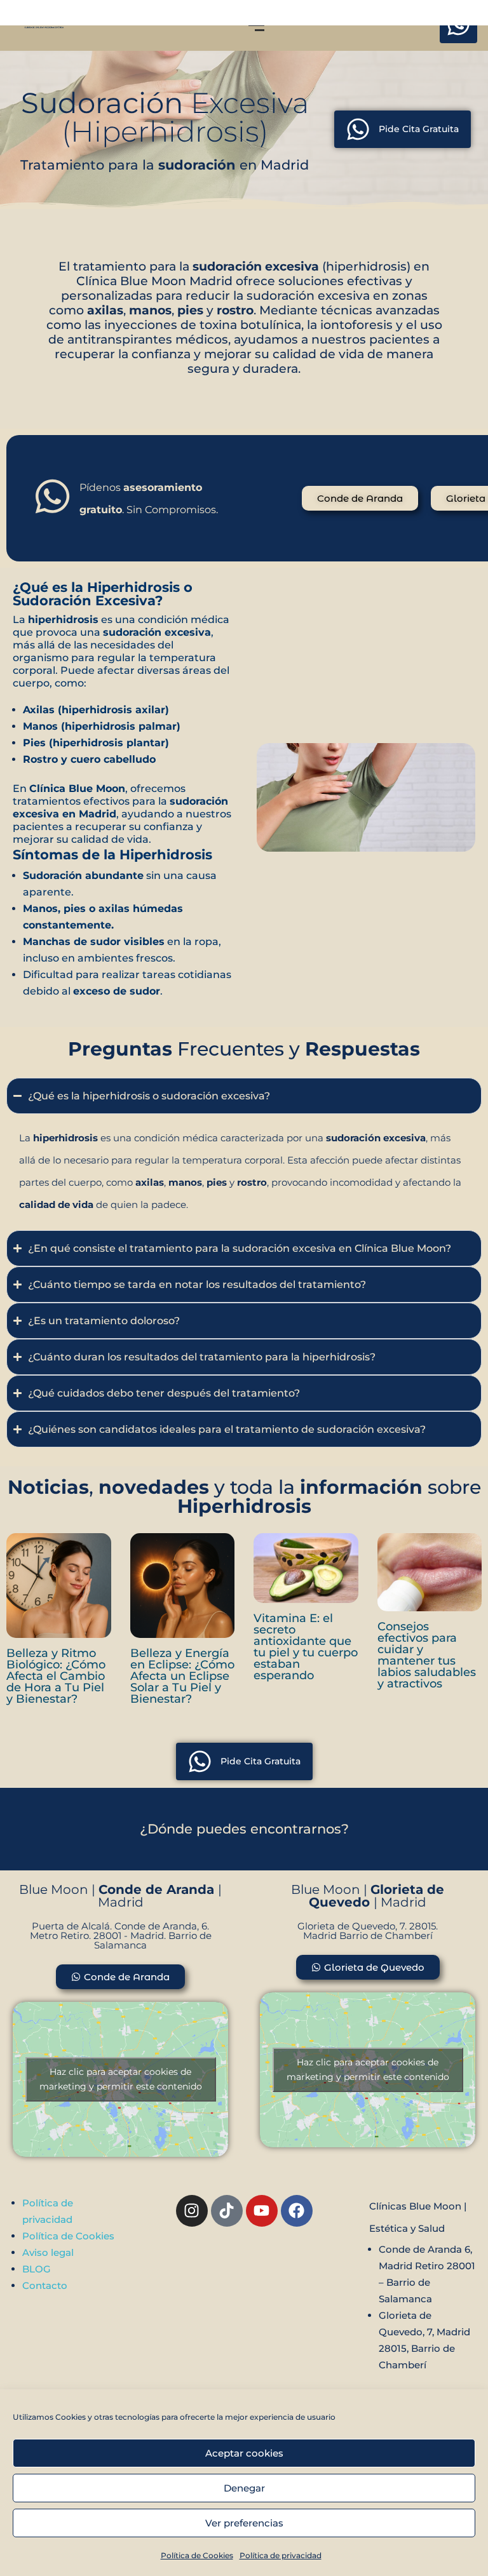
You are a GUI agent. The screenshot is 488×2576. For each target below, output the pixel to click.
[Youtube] (262, 2211)
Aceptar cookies (244, 2453)
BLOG (37, 2269)
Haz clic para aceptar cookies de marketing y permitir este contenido (121, 2079)
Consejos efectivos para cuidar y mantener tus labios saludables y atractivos (427, 1655)
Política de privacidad (281, 2555)
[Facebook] (297, 2211)
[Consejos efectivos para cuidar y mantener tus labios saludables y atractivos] (430, 1572)
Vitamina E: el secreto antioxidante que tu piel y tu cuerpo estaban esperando (306, 1647)
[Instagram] (192, 2211)
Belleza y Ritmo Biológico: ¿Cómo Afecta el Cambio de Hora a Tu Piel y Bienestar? (56, 1676)
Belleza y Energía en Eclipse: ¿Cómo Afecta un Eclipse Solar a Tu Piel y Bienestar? (182, 1676)
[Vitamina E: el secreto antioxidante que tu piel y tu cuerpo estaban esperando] (306, 1568)
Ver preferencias (244, 2523)
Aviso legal (48, 2252)
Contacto (45, 2285)
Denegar (244, 2488)
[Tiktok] (227, 2211)
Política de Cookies (197, 2555)
